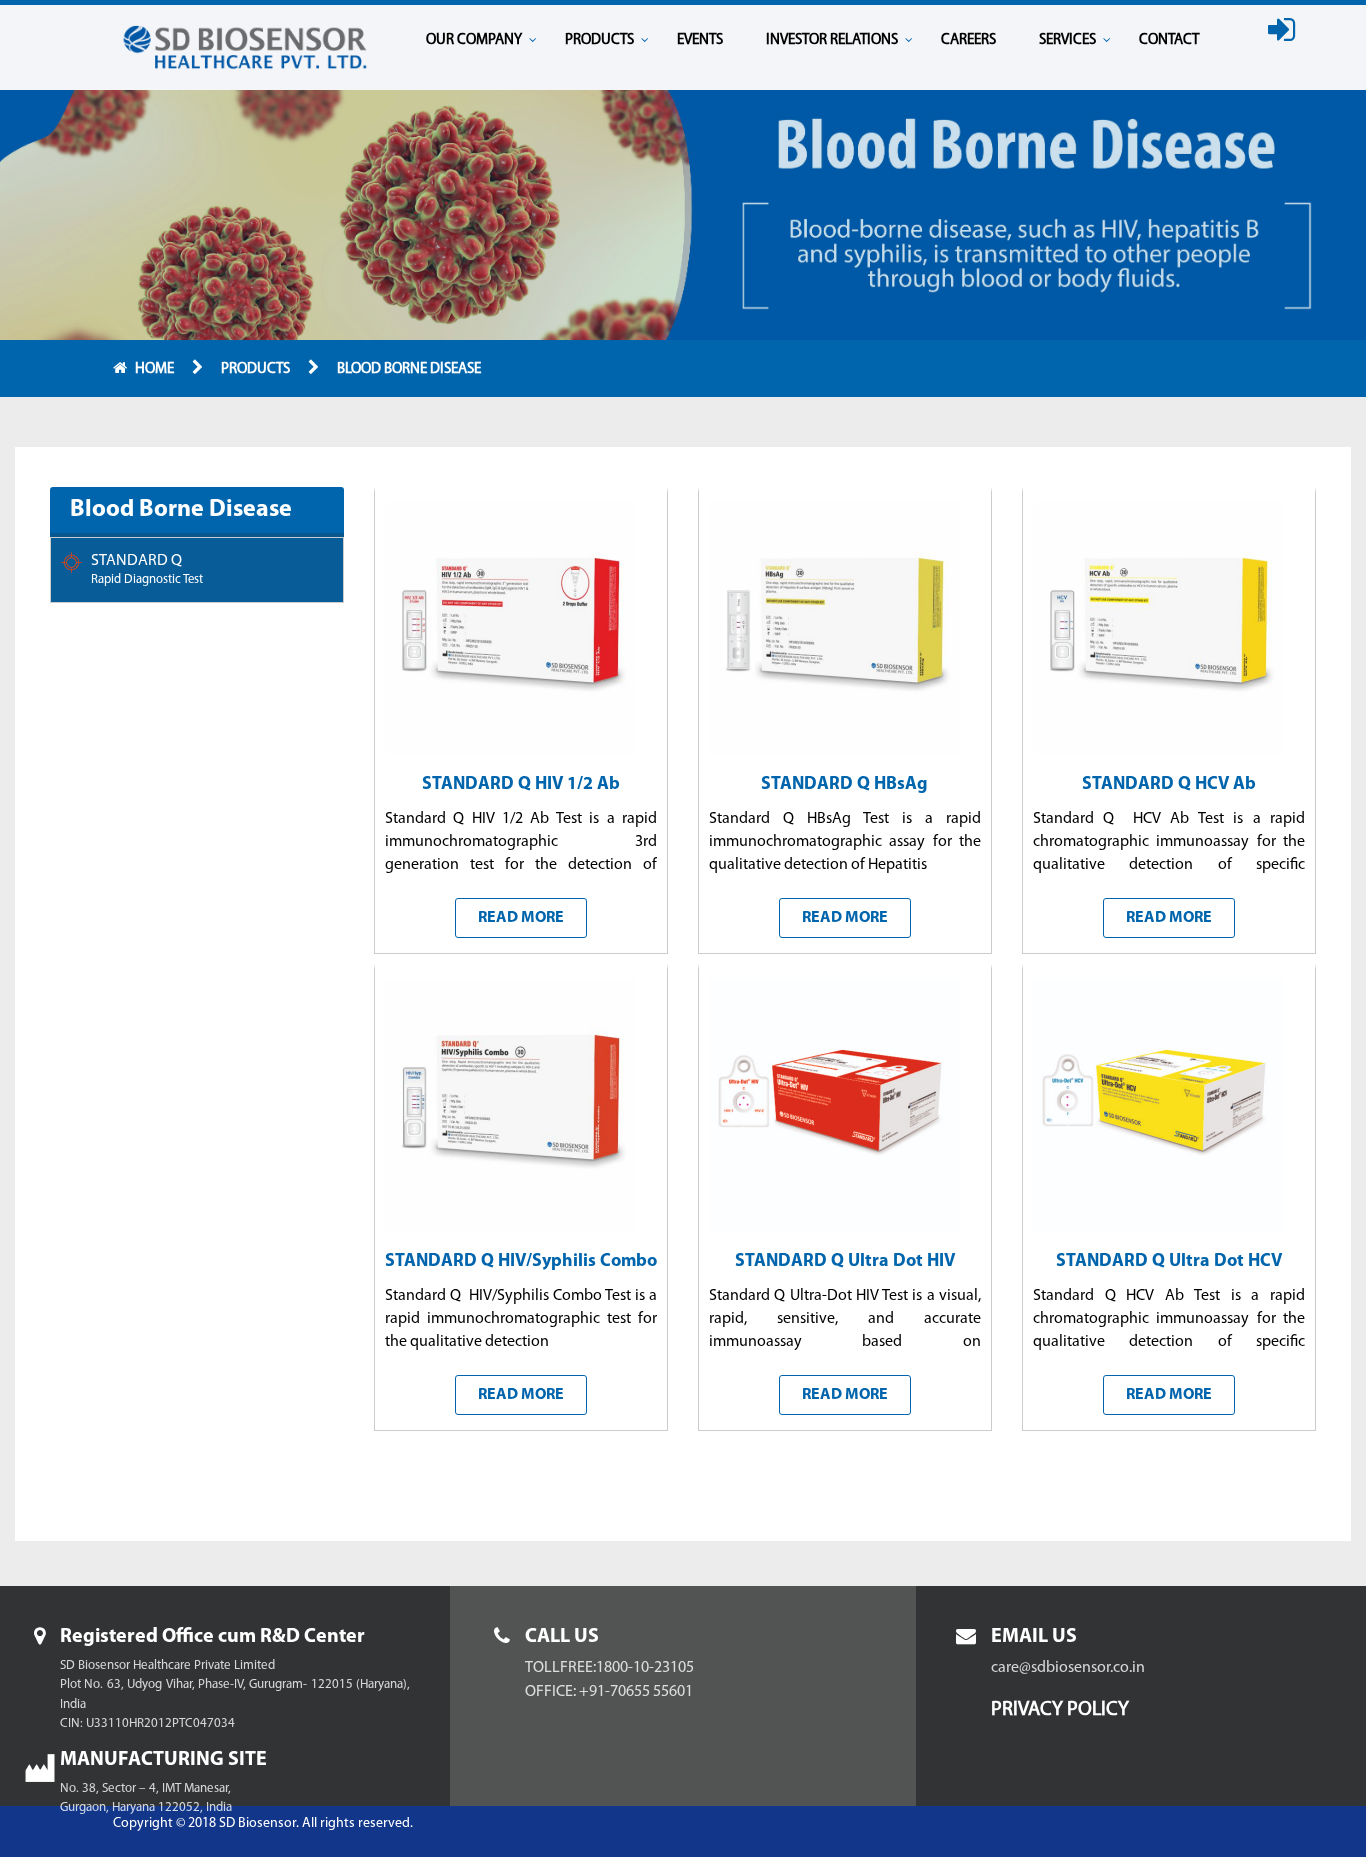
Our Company (474, 40)
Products (599, 40)
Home (156, 369)
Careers (968, 40)
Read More (521, 918)
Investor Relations (832, 40)
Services (1067, 40)
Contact (1169, 40)
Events (700, 40)
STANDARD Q (147, 569)
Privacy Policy (1060, 1710)
